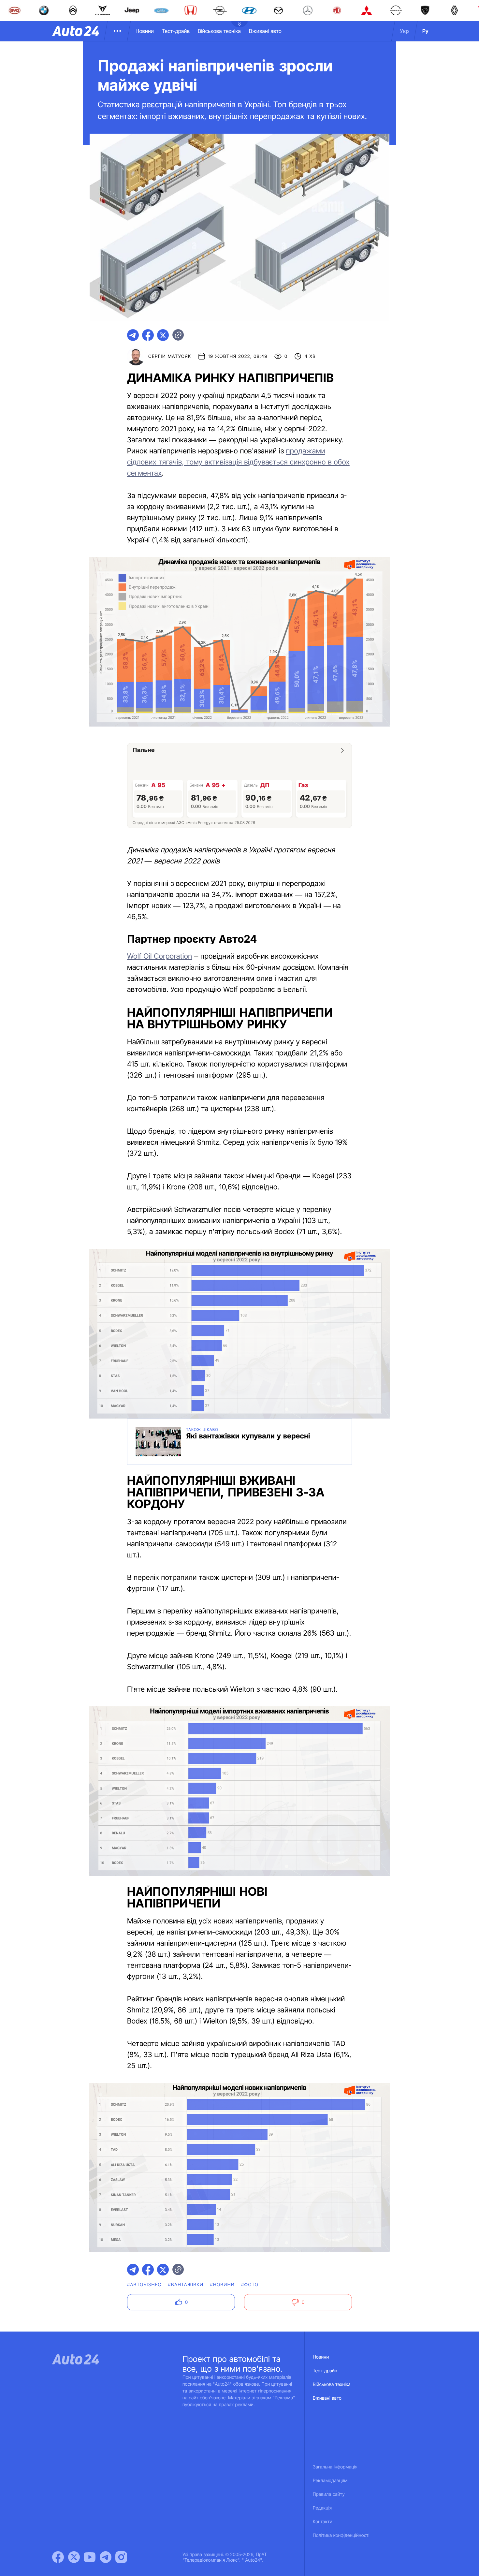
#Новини (222, 2285)
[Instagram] (121, 2557)
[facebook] (148, 335)
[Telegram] (106, 2557)
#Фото (250, 2285)
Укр (404, 31)
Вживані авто (265, 31)
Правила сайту (329, 2494)
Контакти (323, 2522)
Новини (145, 31)
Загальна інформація (335, 2467)
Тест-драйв (176, 31)
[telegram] (133, 335)
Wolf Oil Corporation (160, 956)
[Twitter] (74, 2557)
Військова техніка (219, 31)
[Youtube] (90, 2557)
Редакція (322, 2508)
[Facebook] (58, 2557)
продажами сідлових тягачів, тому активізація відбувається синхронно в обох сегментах (238, 462)
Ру (425, 31)
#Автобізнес (144, 2285)
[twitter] (163, 335)
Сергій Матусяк (170, 356)
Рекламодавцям (330, 2481)
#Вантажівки (186, 2285)
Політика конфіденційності (341, 2535)
